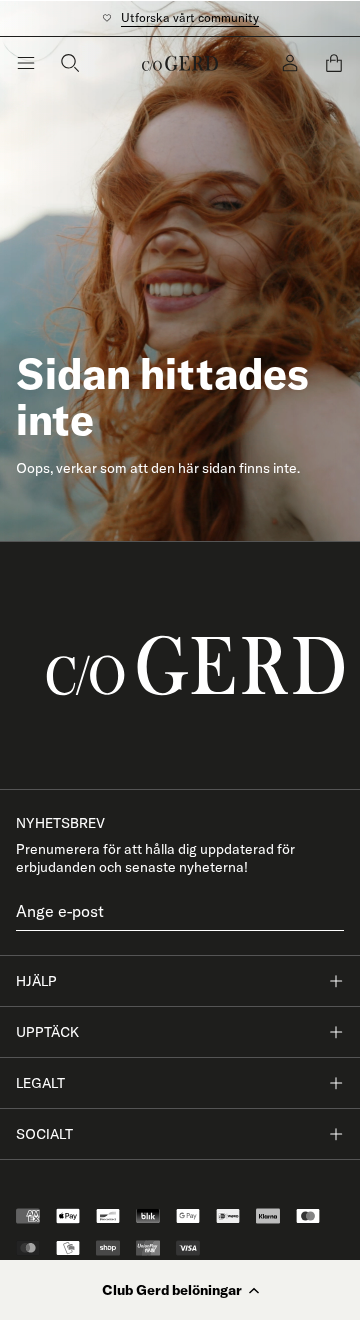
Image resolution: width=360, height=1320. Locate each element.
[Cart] (334, 63)
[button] (180, 1290)
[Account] (290, 63)
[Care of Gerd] (180, 665)
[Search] (70, 63)
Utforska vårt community (190, 17)
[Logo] (180, 63)
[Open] (26, 63)
